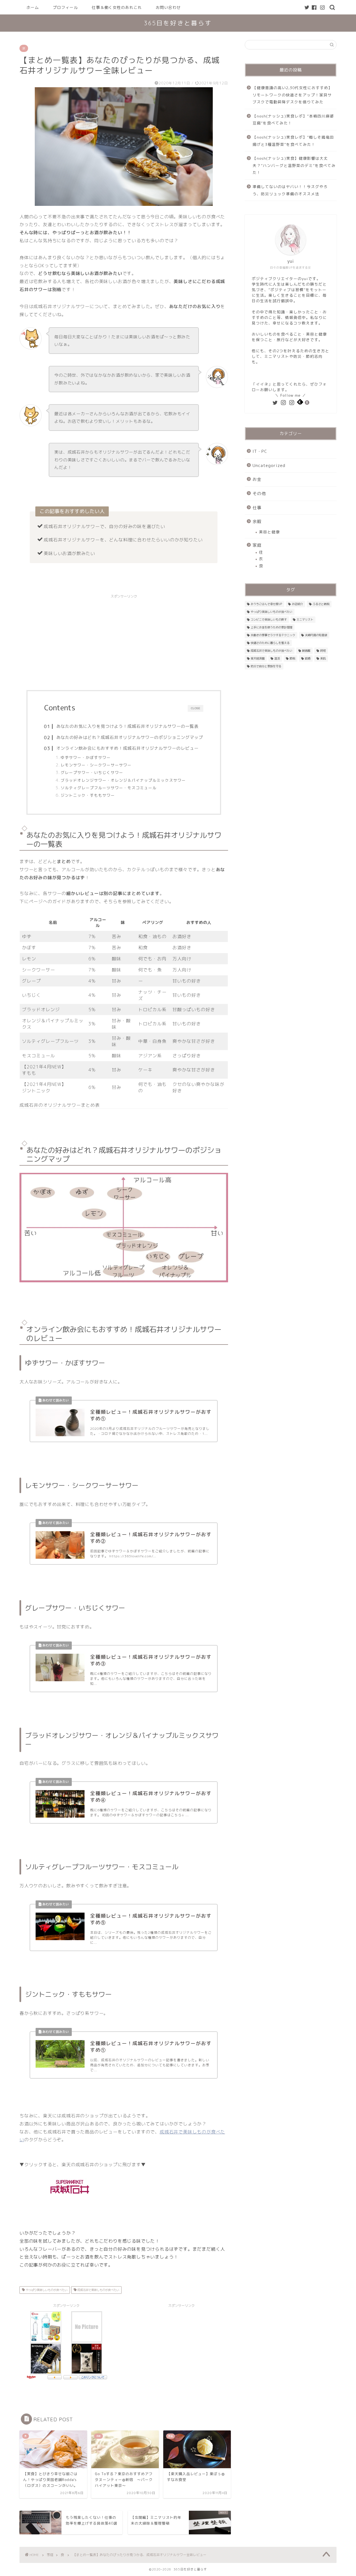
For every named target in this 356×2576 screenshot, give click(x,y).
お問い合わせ (168, 8)
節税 (292, 658)
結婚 (308, 658)
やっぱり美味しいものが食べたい (46, 2290)
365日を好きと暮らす (178, 23)
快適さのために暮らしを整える (270, 643)
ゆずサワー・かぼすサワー (86, 757)
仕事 (257, 508)
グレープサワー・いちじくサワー (92, 772)
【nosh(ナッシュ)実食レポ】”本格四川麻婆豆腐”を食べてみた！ (293, 120)
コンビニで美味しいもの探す (269, 619)
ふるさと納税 (321, 604)
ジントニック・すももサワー (88, 795)
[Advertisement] (124, 640)
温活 (277, 658)
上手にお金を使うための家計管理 (271, 627)
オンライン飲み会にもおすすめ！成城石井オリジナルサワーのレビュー (127, 748)
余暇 (257, 522)
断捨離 (306, 651)
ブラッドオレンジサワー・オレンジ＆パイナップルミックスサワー (123, 780)
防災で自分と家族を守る (266, 666)
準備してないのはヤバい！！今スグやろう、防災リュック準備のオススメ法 (290, 190)
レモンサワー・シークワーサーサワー (96, 765)
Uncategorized (269, 465)
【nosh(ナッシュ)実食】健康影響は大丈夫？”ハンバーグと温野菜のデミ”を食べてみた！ (294, 165)
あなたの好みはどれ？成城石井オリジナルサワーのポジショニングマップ (130, 737)
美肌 (323, 658)
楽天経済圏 (258, 658)
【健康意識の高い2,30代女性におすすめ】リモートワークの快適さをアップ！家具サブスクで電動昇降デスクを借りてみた (292, 95)
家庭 (257, 545)
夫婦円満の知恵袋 (316, 635)
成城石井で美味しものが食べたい (98, 2290)
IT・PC (260, 451)
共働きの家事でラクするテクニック (273, 635)
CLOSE (195, 708)
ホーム (33, 8)
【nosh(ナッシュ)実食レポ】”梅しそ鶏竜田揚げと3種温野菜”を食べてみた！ (293, 141)
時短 (323, 651)
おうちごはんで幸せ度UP (266, 604)
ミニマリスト (305, 619)
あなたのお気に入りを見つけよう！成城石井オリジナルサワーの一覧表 (127, 726)
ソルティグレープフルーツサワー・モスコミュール (109, 788)
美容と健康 (269, 532)
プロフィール (65, 8)
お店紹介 (297, 604)
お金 (257, 479)
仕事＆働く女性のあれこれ (117, 8)
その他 (259, 494)
